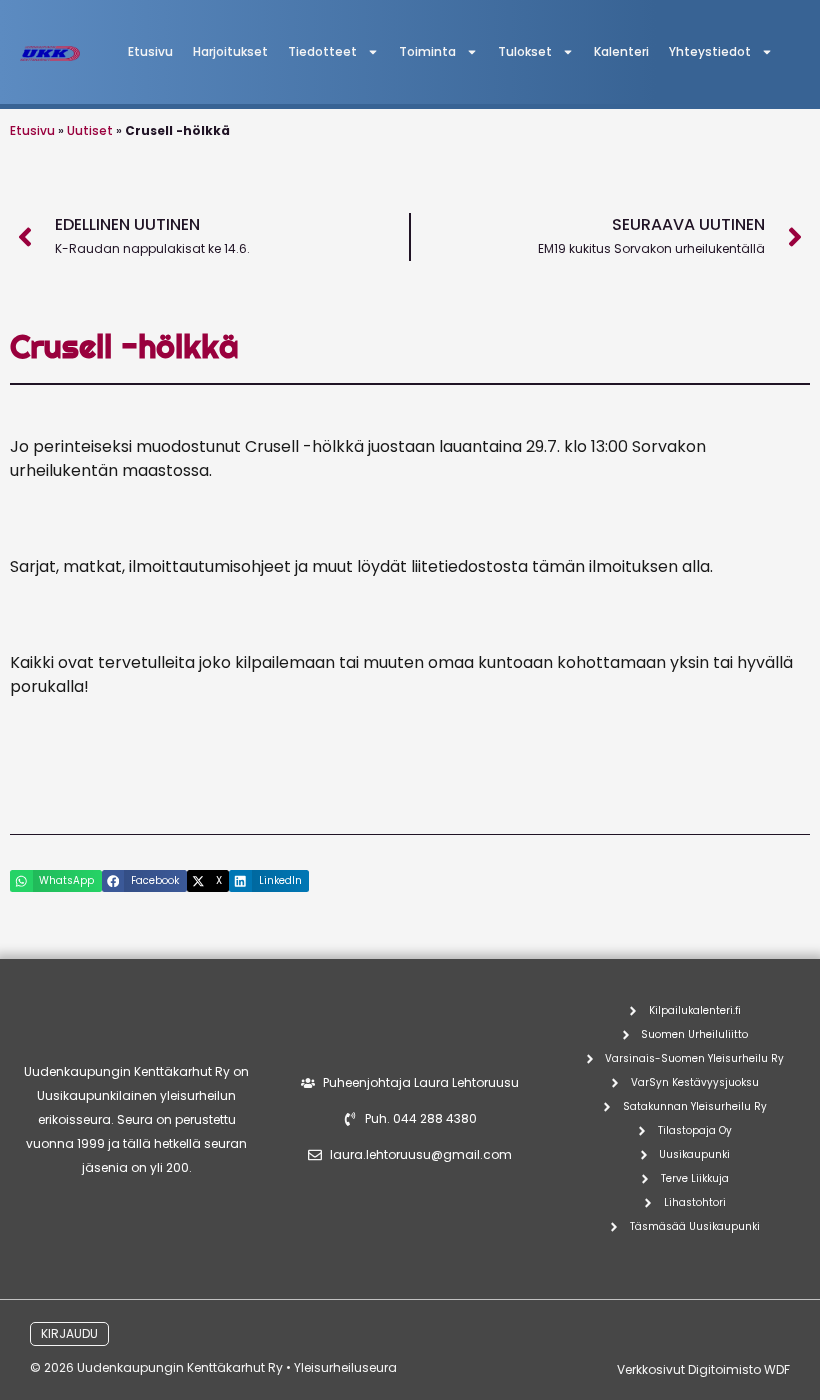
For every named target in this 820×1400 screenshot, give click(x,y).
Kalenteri (621, 51)
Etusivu (150, 51)
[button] (56, 881)
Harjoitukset (230, 51)
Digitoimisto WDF (739, 1369)
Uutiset (90, 130)
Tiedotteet (322, 51)
